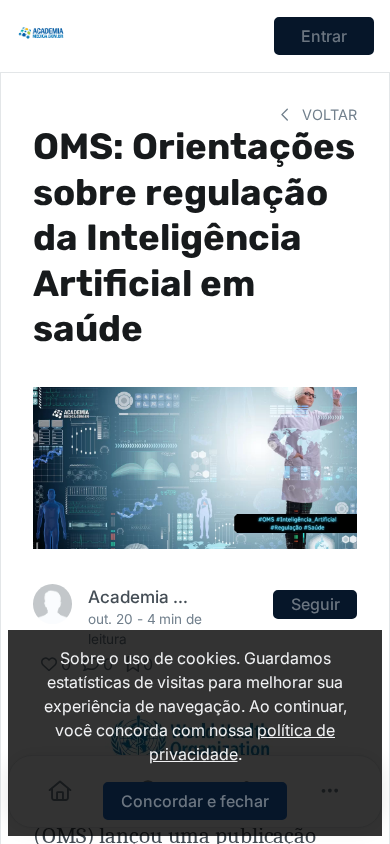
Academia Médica (142, 596)
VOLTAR (327, 114)
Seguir (315, 604)
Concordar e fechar (195, 801)
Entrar (324, 36)
